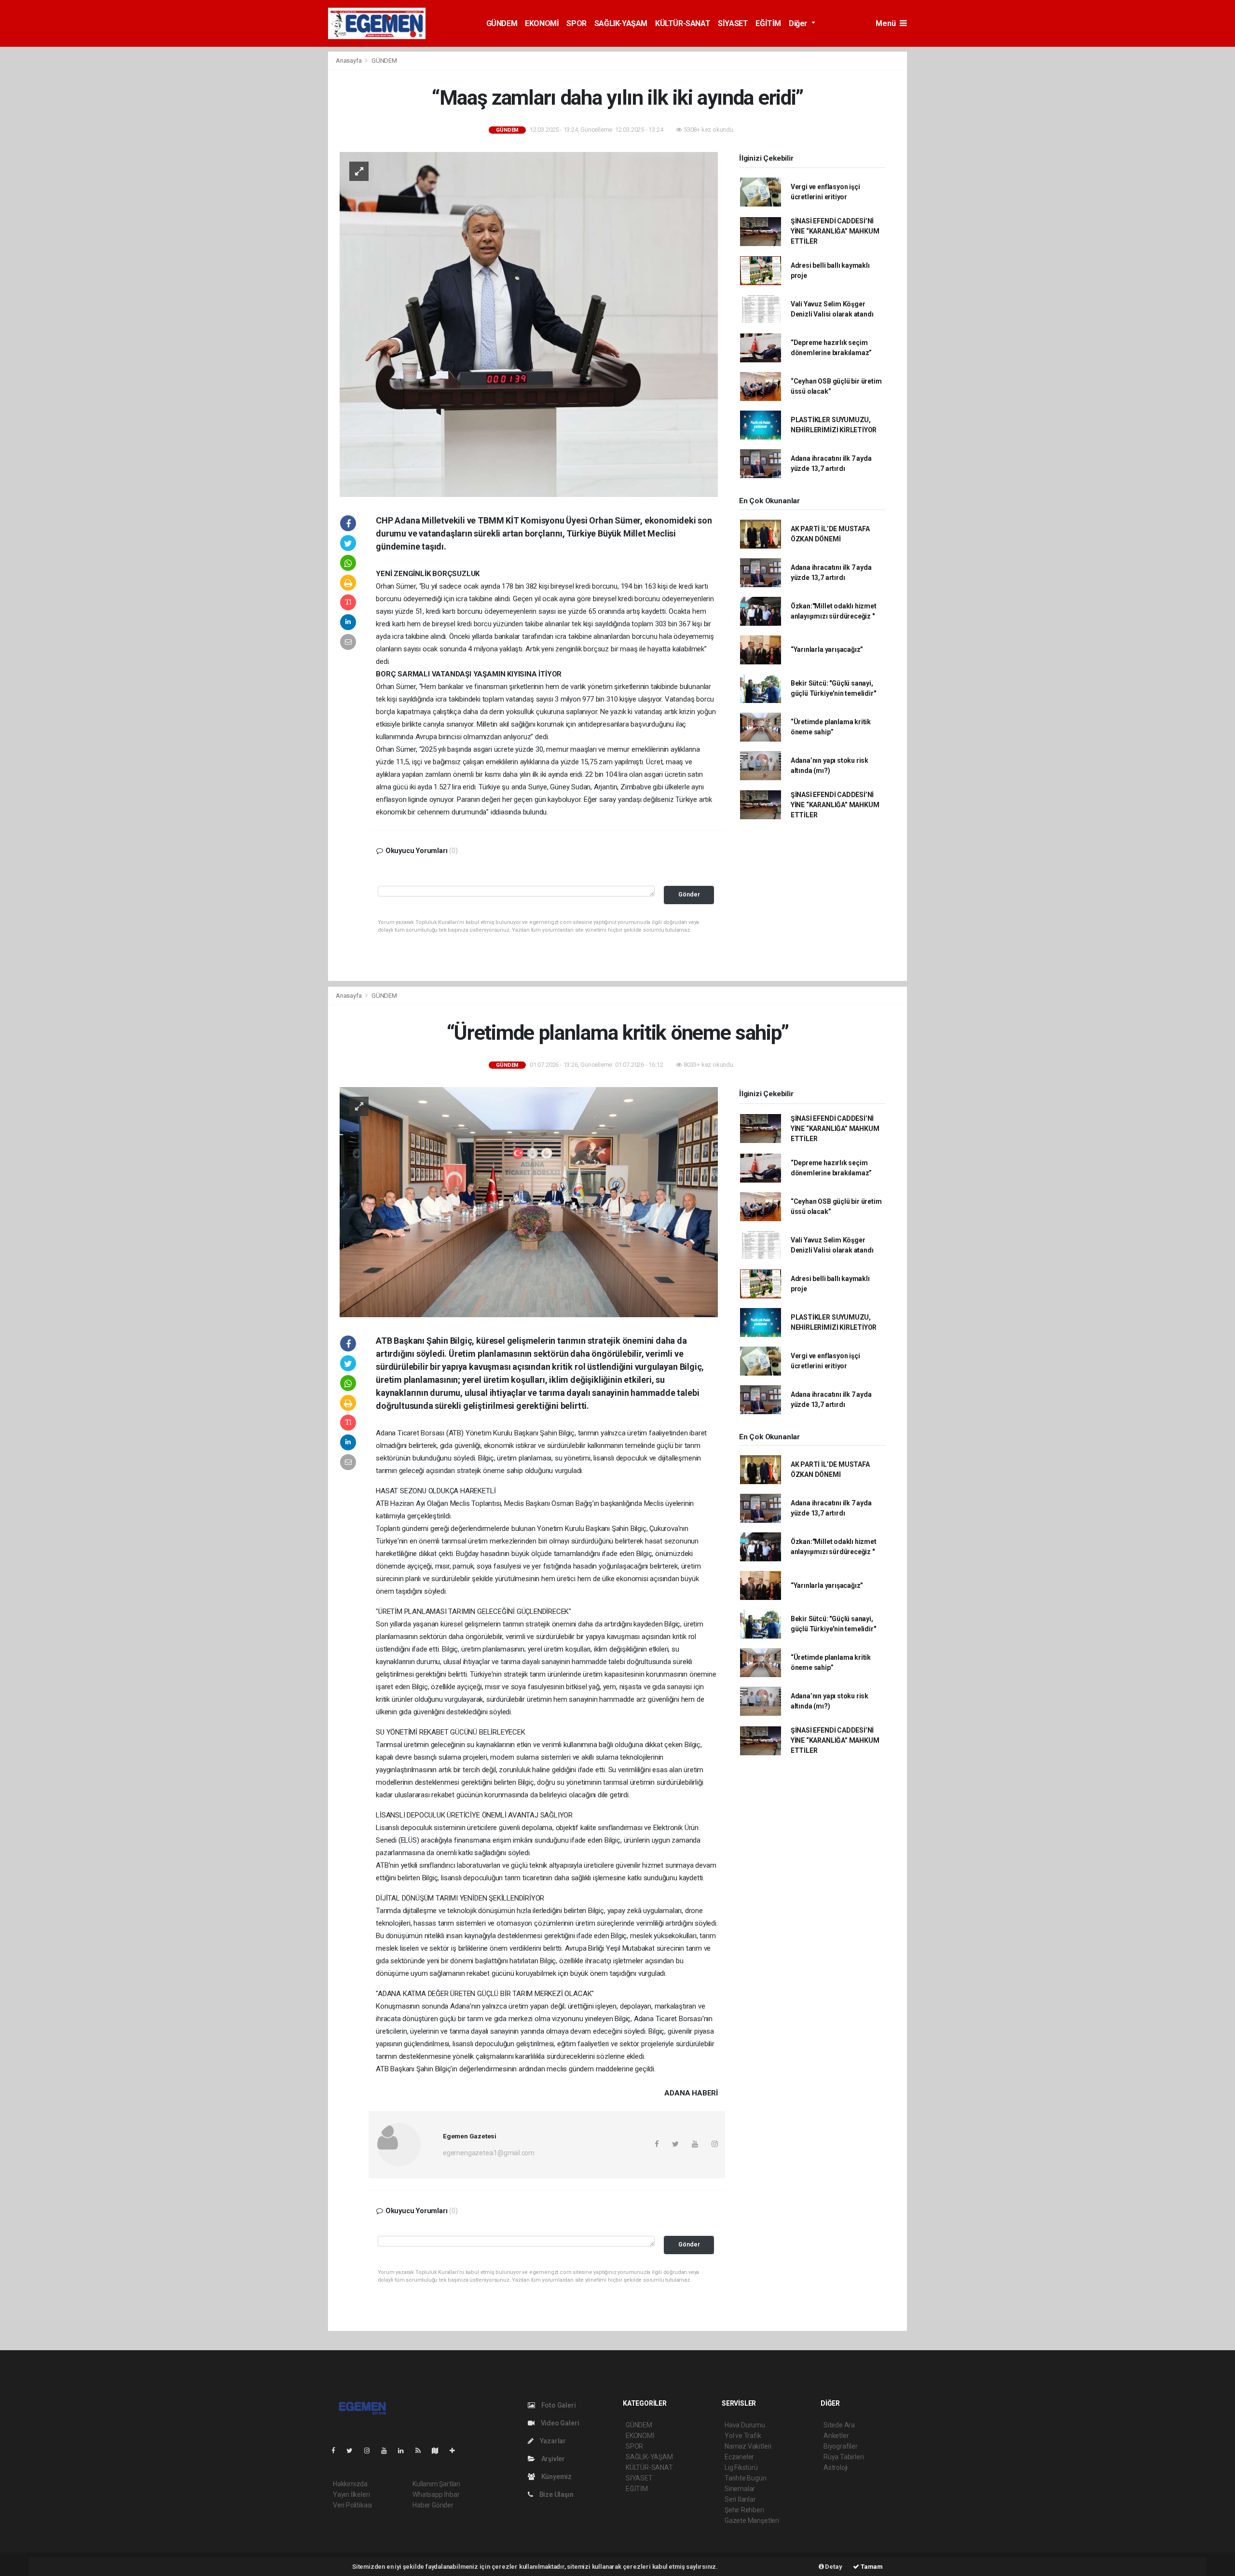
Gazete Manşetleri (752, 2521)
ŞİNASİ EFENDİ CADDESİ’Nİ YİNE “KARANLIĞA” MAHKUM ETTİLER (835, 231)
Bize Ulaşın (556, 2494)
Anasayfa (349, 61)
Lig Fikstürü (741, 2467)
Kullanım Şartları (436, 2484)
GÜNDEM (502, 23)
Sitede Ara (839, 2425)
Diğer (799, 23)
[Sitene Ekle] (456, 2451)
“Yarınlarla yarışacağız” (827, 649)
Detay (833, 2567)
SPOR (576, 23)
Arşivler (552, 2459)
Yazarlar (552, 2441)
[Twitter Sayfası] (353, 2451)
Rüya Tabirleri (844, 2457)
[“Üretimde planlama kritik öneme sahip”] (529, 1201)
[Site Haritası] (439, 2451)
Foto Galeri (558, 2405)
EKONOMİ (542, 23)
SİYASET (733, 23)
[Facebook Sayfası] (337, 2451)
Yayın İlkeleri (351, 2494)
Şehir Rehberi (744, 2510)
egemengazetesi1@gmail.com (489, 2153)
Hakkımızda (350, 2484)
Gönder (689, 894)
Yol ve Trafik (743, 2436)
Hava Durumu (745, 2425)
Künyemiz (556, 2477)
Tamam (871, 2567)
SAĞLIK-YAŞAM (621, 23)
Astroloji (836, 2467)
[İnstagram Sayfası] (371, 2451)
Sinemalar (740, 2489)
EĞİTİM (768, 23)
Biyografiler (841, 2446)
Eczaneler (739, 2457)
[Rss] (422, 2451)
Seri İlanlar (740, 2499)
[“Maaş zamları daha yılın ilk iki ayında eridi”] (529, 324)
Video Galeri (559, 2423)
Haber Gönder (433, 2505)
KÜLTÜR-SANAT (683, 23)
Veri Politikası (352, 2505)
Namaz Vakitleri (748, 2446)
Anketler (836, 2436)
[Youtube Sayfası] (388, 2451)
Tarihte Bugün (746, 2478)
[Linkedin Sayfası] (405, 2451)
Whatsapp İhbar (436, 2494)
